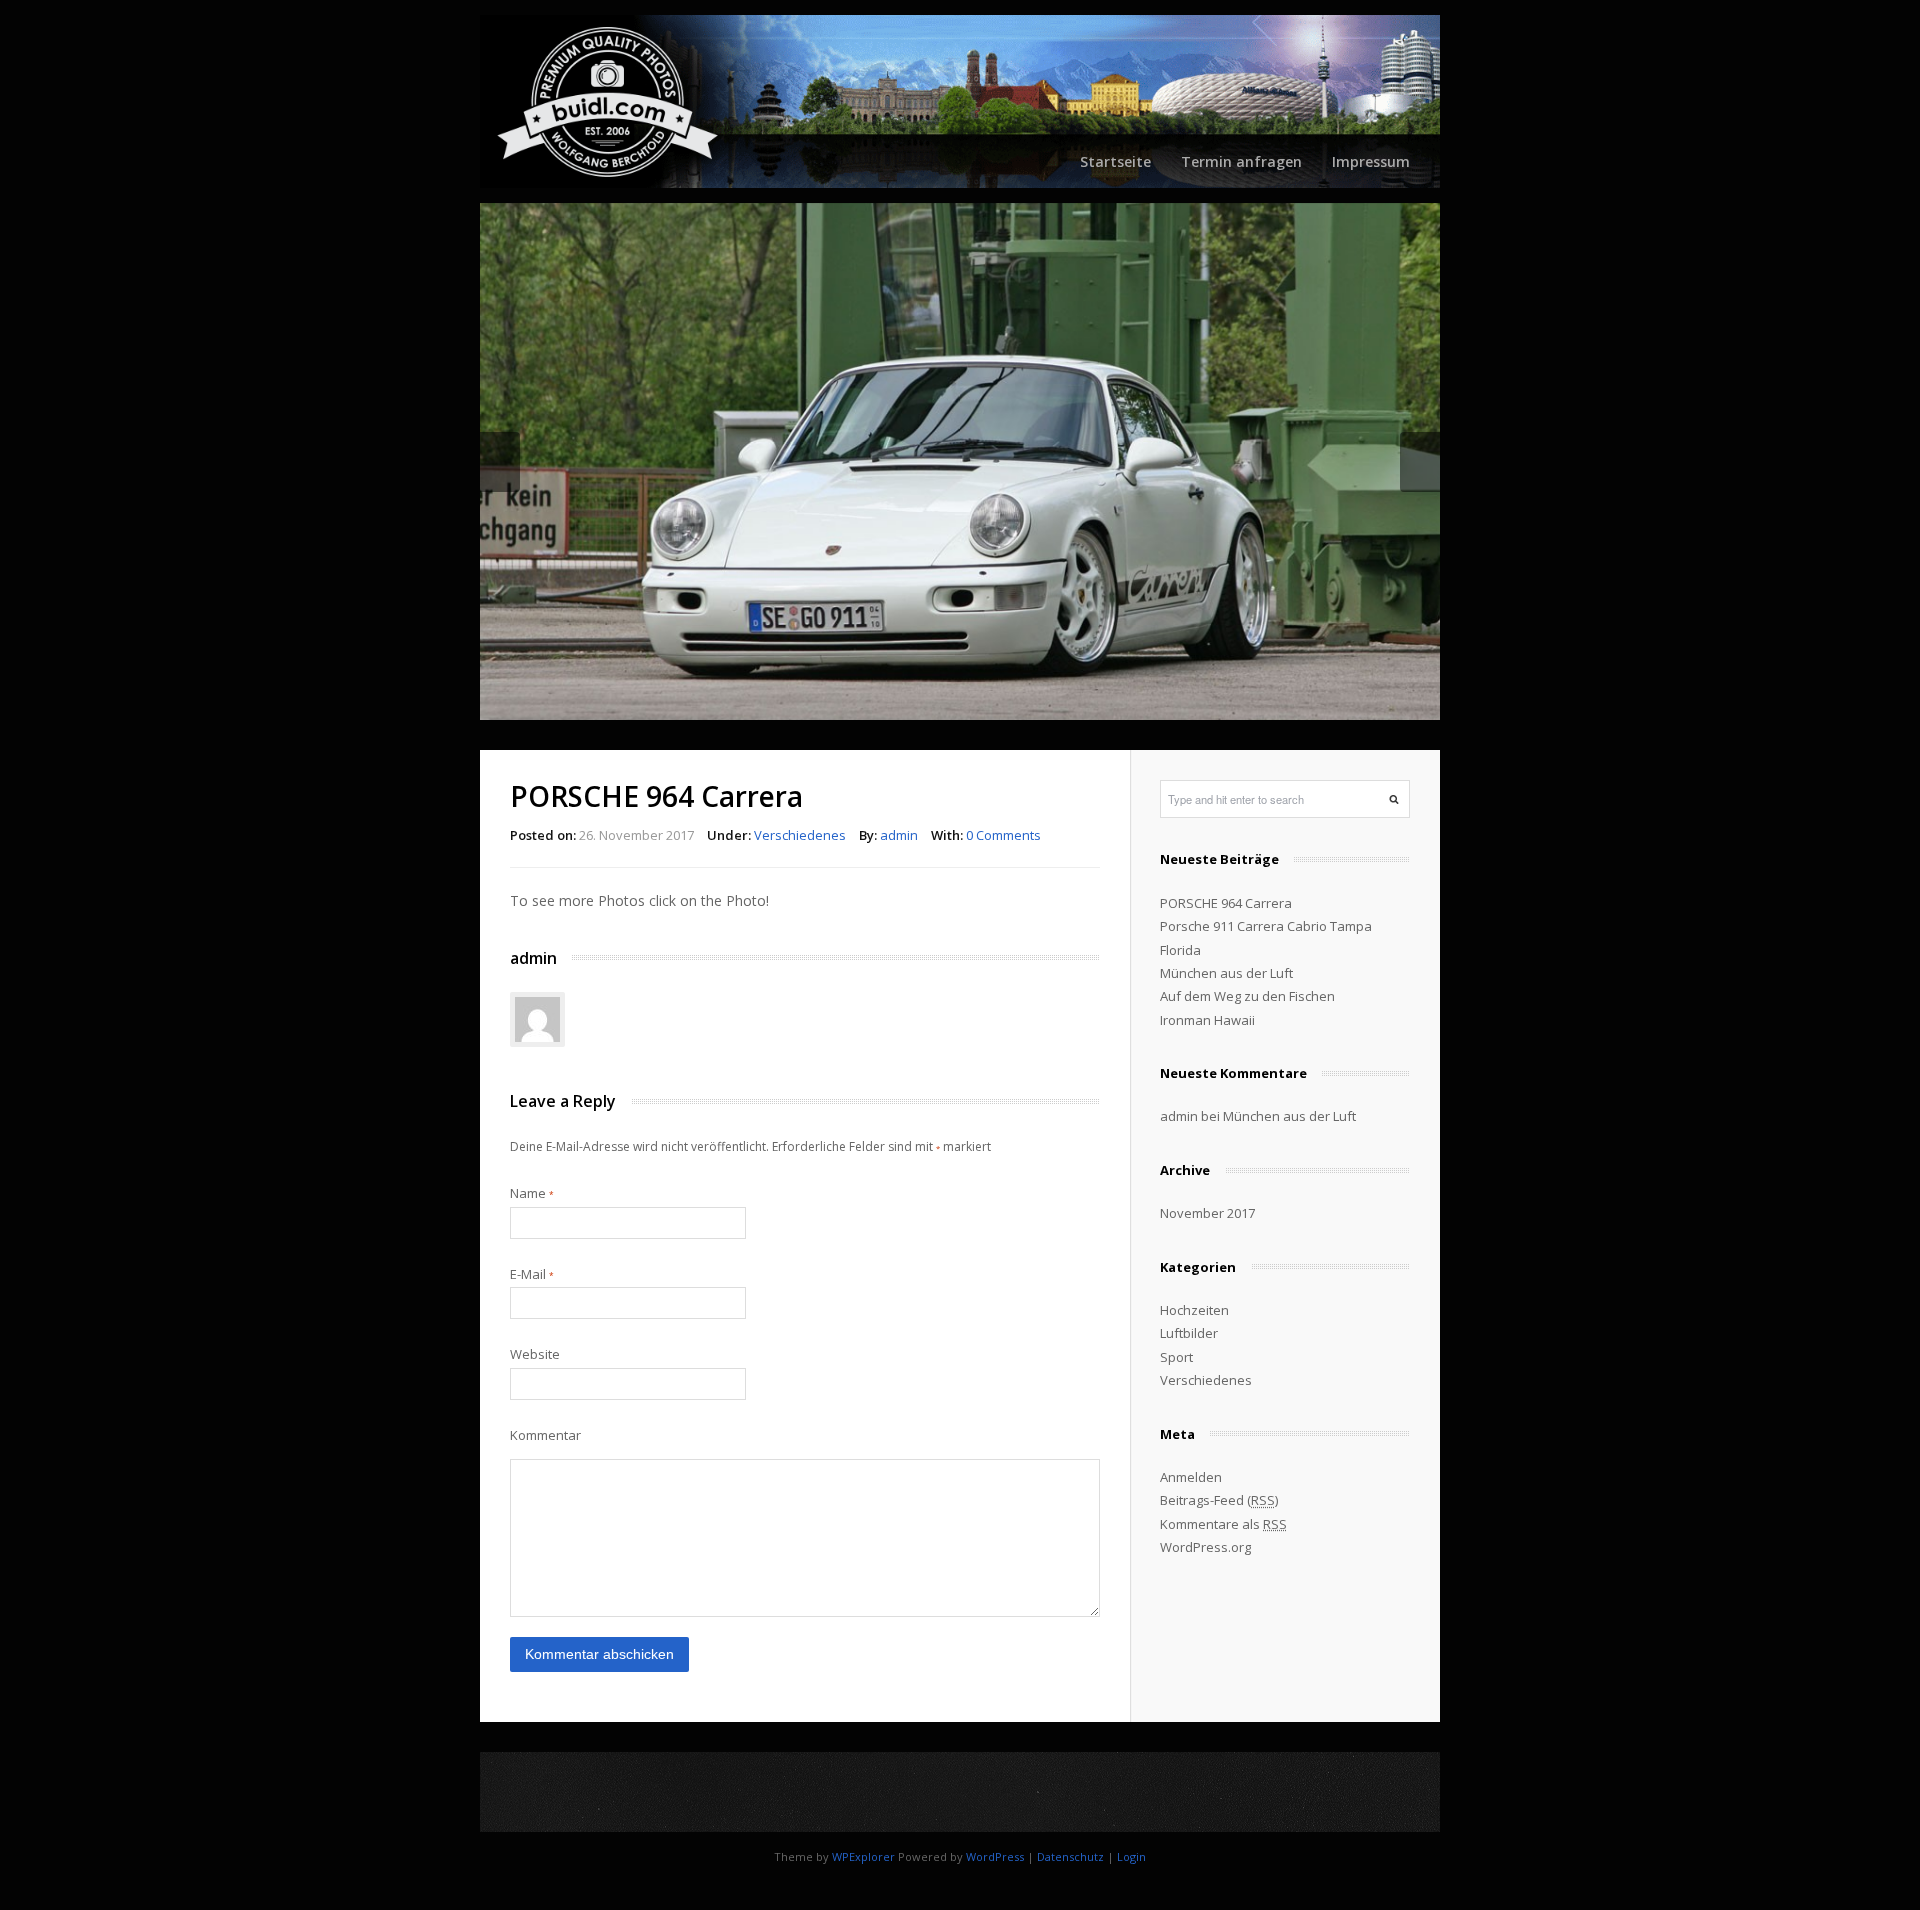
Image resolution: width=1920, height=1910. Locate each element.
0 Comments (1003, 832)
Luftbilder (1189, 1331)
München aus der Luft (1226, 970)
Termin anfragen (1241, 161)
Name (532, 1190)
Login (1131, 1853)
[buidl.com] (960, 101)
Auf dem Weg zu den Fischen (1247, 994)
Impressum (1371, 161)
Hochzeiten (1194, 1307)
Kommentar (545, 1433)
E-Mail (532, 1271)
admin (899, 832)
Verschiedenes (800, 832)
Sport (1176, 1354)
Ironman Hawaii (1207, 1017)
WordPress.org (1205, 1545)
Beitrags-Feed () (1219, 1498)
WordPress (995, 1853)
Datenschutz (1070, 1853)
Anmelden (1191, 1474)
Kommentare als (1223, 1521)
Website (535, 1352)
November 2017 (1207, 1211)
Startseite (1115, 161)
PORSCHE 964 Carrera (1226, 900)
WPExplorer (863, 1853)
